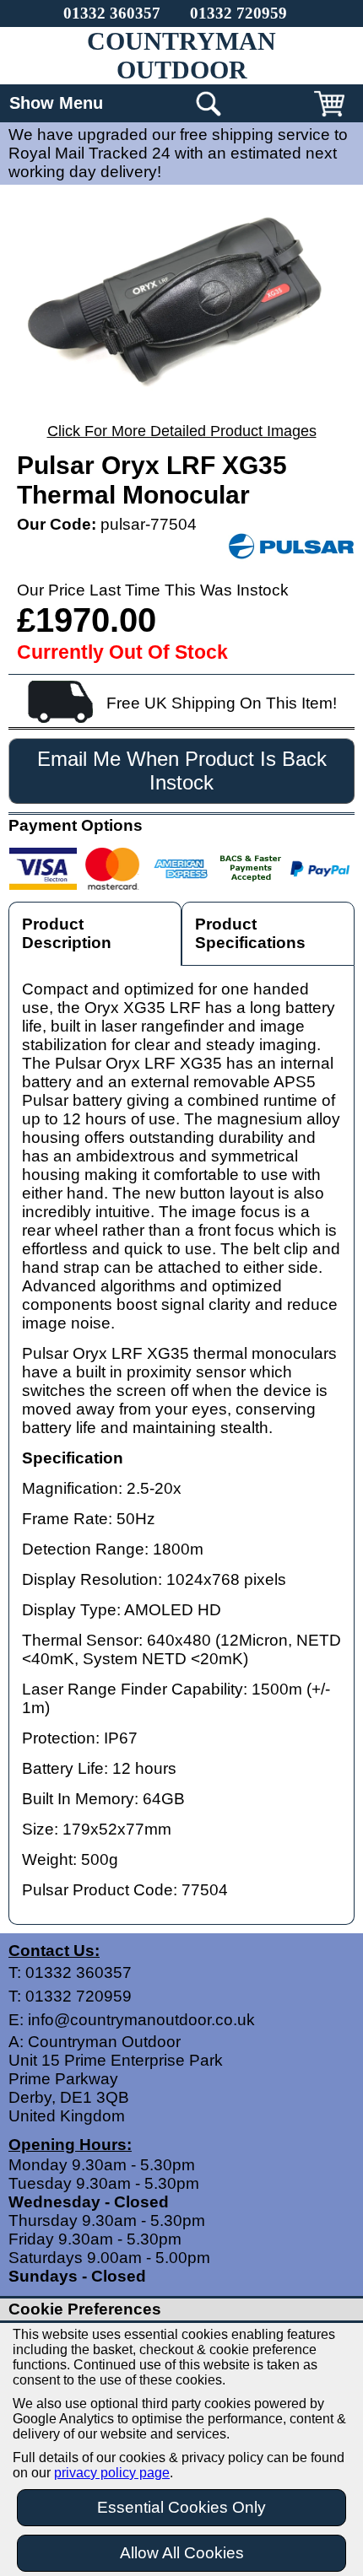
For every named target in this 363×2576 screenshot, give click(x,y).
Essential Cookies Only (181, 2507)
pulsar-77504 (149, 524)
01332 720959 (238, 13)
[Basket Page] (329, 116)
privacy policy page (112, 2473)
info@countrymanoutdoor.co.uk (141, 2020)
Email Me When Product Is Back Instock (182, 771)
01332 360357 (112, 13)
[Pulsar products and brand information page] (291, 548)
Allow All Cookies (182, 2553)
